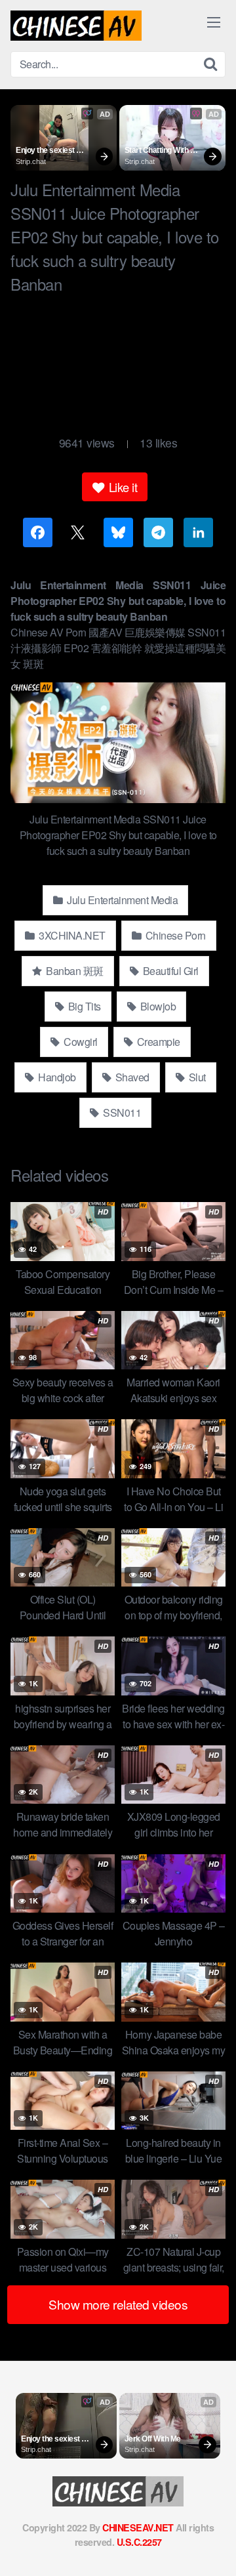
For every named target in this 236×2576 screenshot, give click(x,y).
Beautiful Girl (169, 971)
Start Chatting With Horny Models (157, 151)
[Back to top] (213, 2547)
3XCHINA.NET (71, 935)
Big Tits (83, 1006)
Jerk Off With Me (153, 2439)
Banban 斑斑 (74, 971)
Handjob (56, 1077)
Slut (196, 1077)
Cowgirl (80, 1042)
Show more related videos (118, 2304)
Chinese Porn (174, 935)
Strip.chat (31, 161)
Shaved (131, 1077)
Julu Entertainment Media (122, 900)
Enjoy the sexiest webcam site (46, 151)
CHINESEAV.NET (138, 2527)
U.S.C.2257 (139, 2542)
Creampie (157, 1042)
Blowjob (157, 1006)
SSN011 (121, 1112)
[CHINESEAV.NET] (76, 26)
